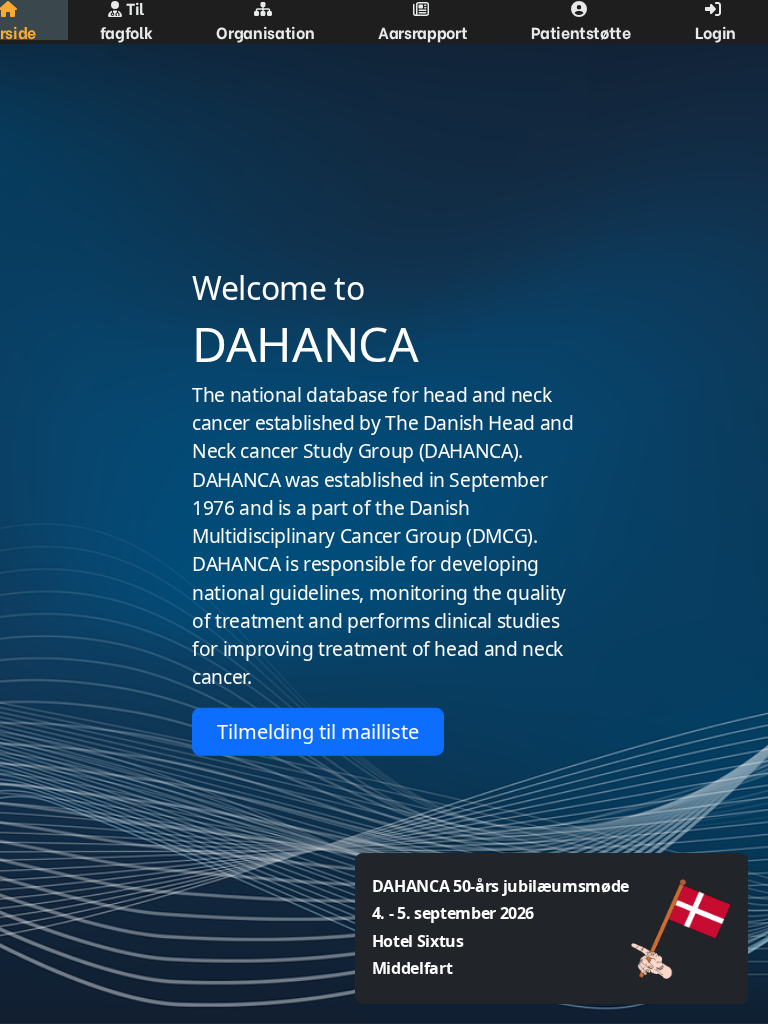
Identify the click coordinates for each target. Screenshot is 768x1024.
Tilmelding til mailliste (318, 730)
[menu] (384, 20)
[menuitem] (126, 20)
